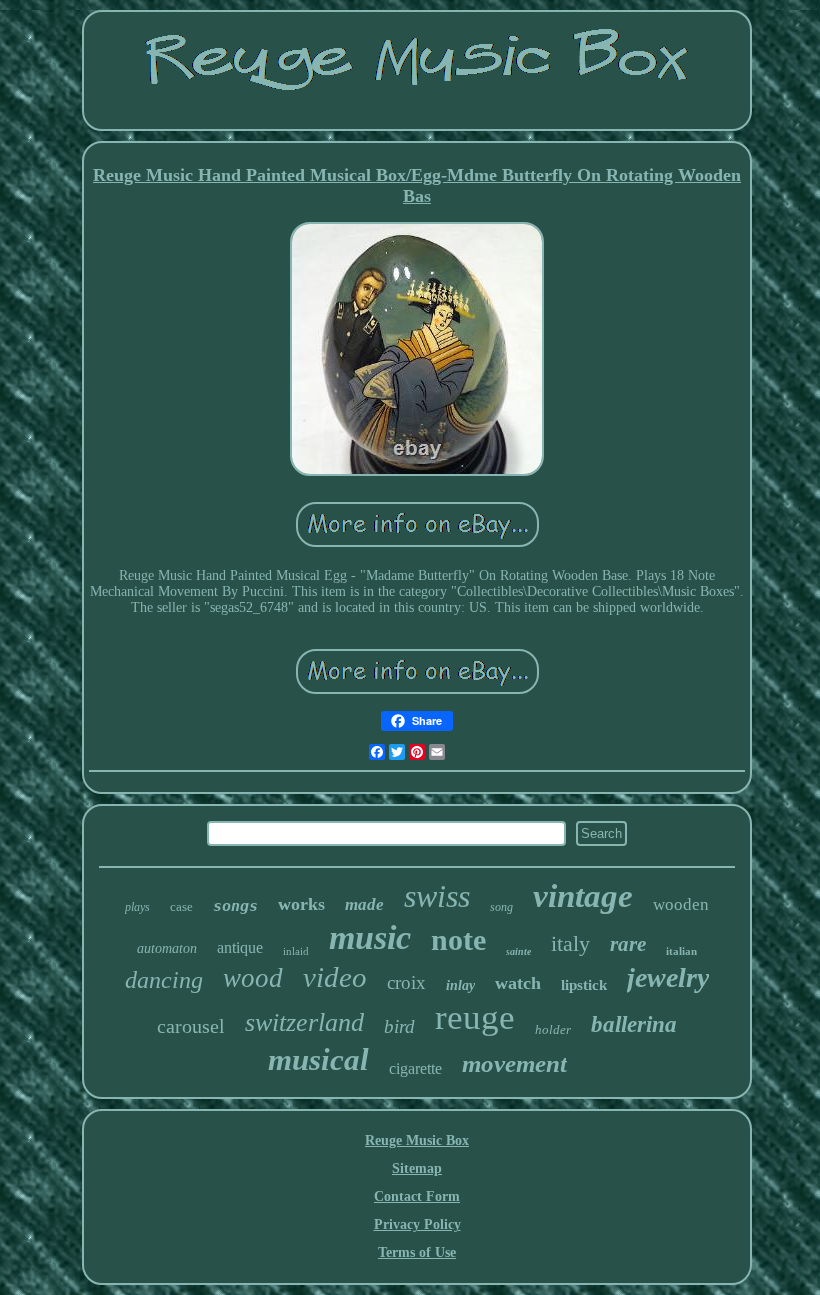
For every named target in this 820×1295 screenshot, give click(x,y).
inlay (460, 985)
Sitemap (417, 1168)
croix (406, 982)
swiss (437, 896)
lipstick (584, 985)
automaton (167, 948)
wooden (681, 904)
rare (628, 944)
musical (318, 1059)
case (181, 906)
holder (553, 1029)
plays (137, 907)
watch (518, 983)
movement (514, 1063)
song (501, 907)
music (370, 937)
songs (235, 906)
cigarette (415, 1068)
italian (681, 951)
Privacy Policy (417, 1224)
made (364, 904)
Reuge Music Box (417, 1140)
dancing (164, 980)
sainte (518, 951)
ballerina (634, 1024)
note (458, 939)
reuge (475, 1017)
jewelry (668, 977)
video (335, 977)
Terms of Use (417, 1252)
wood (253, 978)
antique (240, 947)
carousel (191, 1026)
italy (570, 943)
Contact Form (417, 1196)
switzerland (304, 1022)
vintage (583, 896)
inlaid (296, 951)
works (301, 904)
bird (399, 1026)
